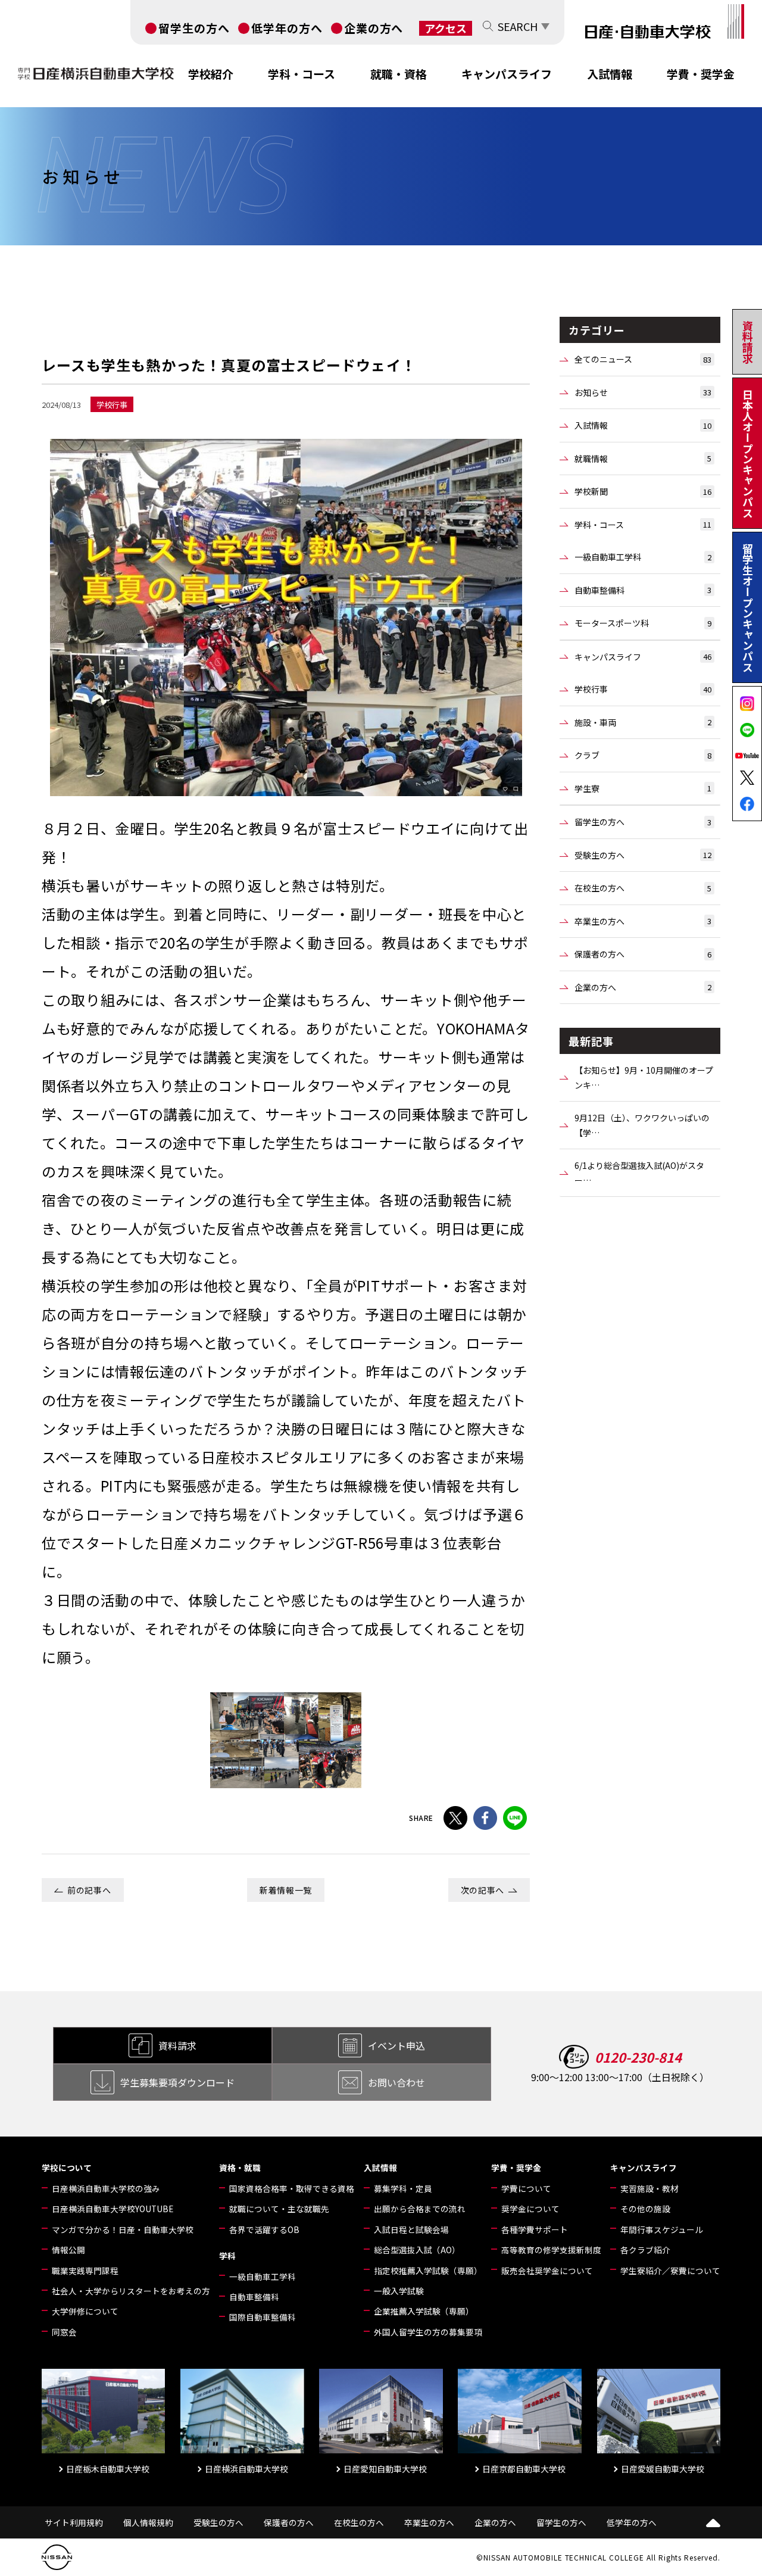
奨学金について (530, 2209)
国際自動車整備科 (263, 2317)
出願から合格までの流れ (420, 2209)
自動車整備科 (643, 590)
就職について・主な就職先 (279, 2209)
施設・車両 (643, 722)
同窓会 (64, 2332)
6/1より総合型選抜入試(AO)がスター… (639, 1173)
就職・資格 (399, 74)
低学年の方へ (287, 28)
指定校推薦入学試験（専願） (428, 2271)
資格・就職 (240, 2168)
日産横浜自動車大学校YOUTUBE (113, 2209)
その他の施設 (645, 2209)
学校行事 (643, 689)
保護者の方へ (643, 954)
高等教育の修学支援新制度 (551, 2250)
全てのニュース (643, 359)
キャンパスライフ (507, 74)
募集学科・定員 (403, 2188)
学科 (227, 2256)
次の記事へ (483, 1890)
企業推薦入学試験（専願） (424, 2311)
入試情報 (610, 74)
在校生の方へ (643, 888)
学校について (67, 2168)
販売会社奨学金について (547, 2271)
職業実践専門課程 (85, 2271)
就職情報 (643, 459)
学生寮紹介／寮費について (670, 2271)
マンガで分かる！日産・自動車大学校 (123, 2229)
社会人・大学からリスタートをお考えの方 (131, 2291)
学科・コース (302, 74)
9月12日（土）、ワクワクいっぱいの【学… (642, 1125)
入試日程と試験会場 (411, 2229)
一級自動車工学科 (643, 557)
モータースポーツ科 (643, 623)
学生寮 (643, 788)
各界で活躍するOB (264, 2229)
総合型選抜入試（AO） (417, 2250)
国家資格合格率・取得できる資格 (292, 2188)
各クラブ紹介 (645, 2250)
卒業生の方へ (643, 921)
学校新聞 (643, 491)
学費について (526, 2188)
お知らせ (643, 392)
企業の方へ (374, 28)
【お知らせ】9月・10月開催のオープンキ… (644, 1078)
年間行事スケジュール (662, 2229)
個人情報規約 (148, 2522)
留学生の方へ (194, 28)
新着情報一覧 (286, 1890)
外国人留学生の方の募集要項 (428, 2332)
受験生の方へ (643, 855)
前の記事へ (89, 1890)
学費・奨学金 (701, 74)
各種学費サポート (535, 2229)
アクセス (446, 28)
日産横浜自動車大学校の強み (106, 2188)
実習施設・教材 (649, 2188)
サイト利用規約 (74, 2522)
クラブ (643, 755)
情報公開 (68, 2250)
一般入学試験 (399, 2291)
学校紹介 (211, 74)
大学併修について (85, 2311)
